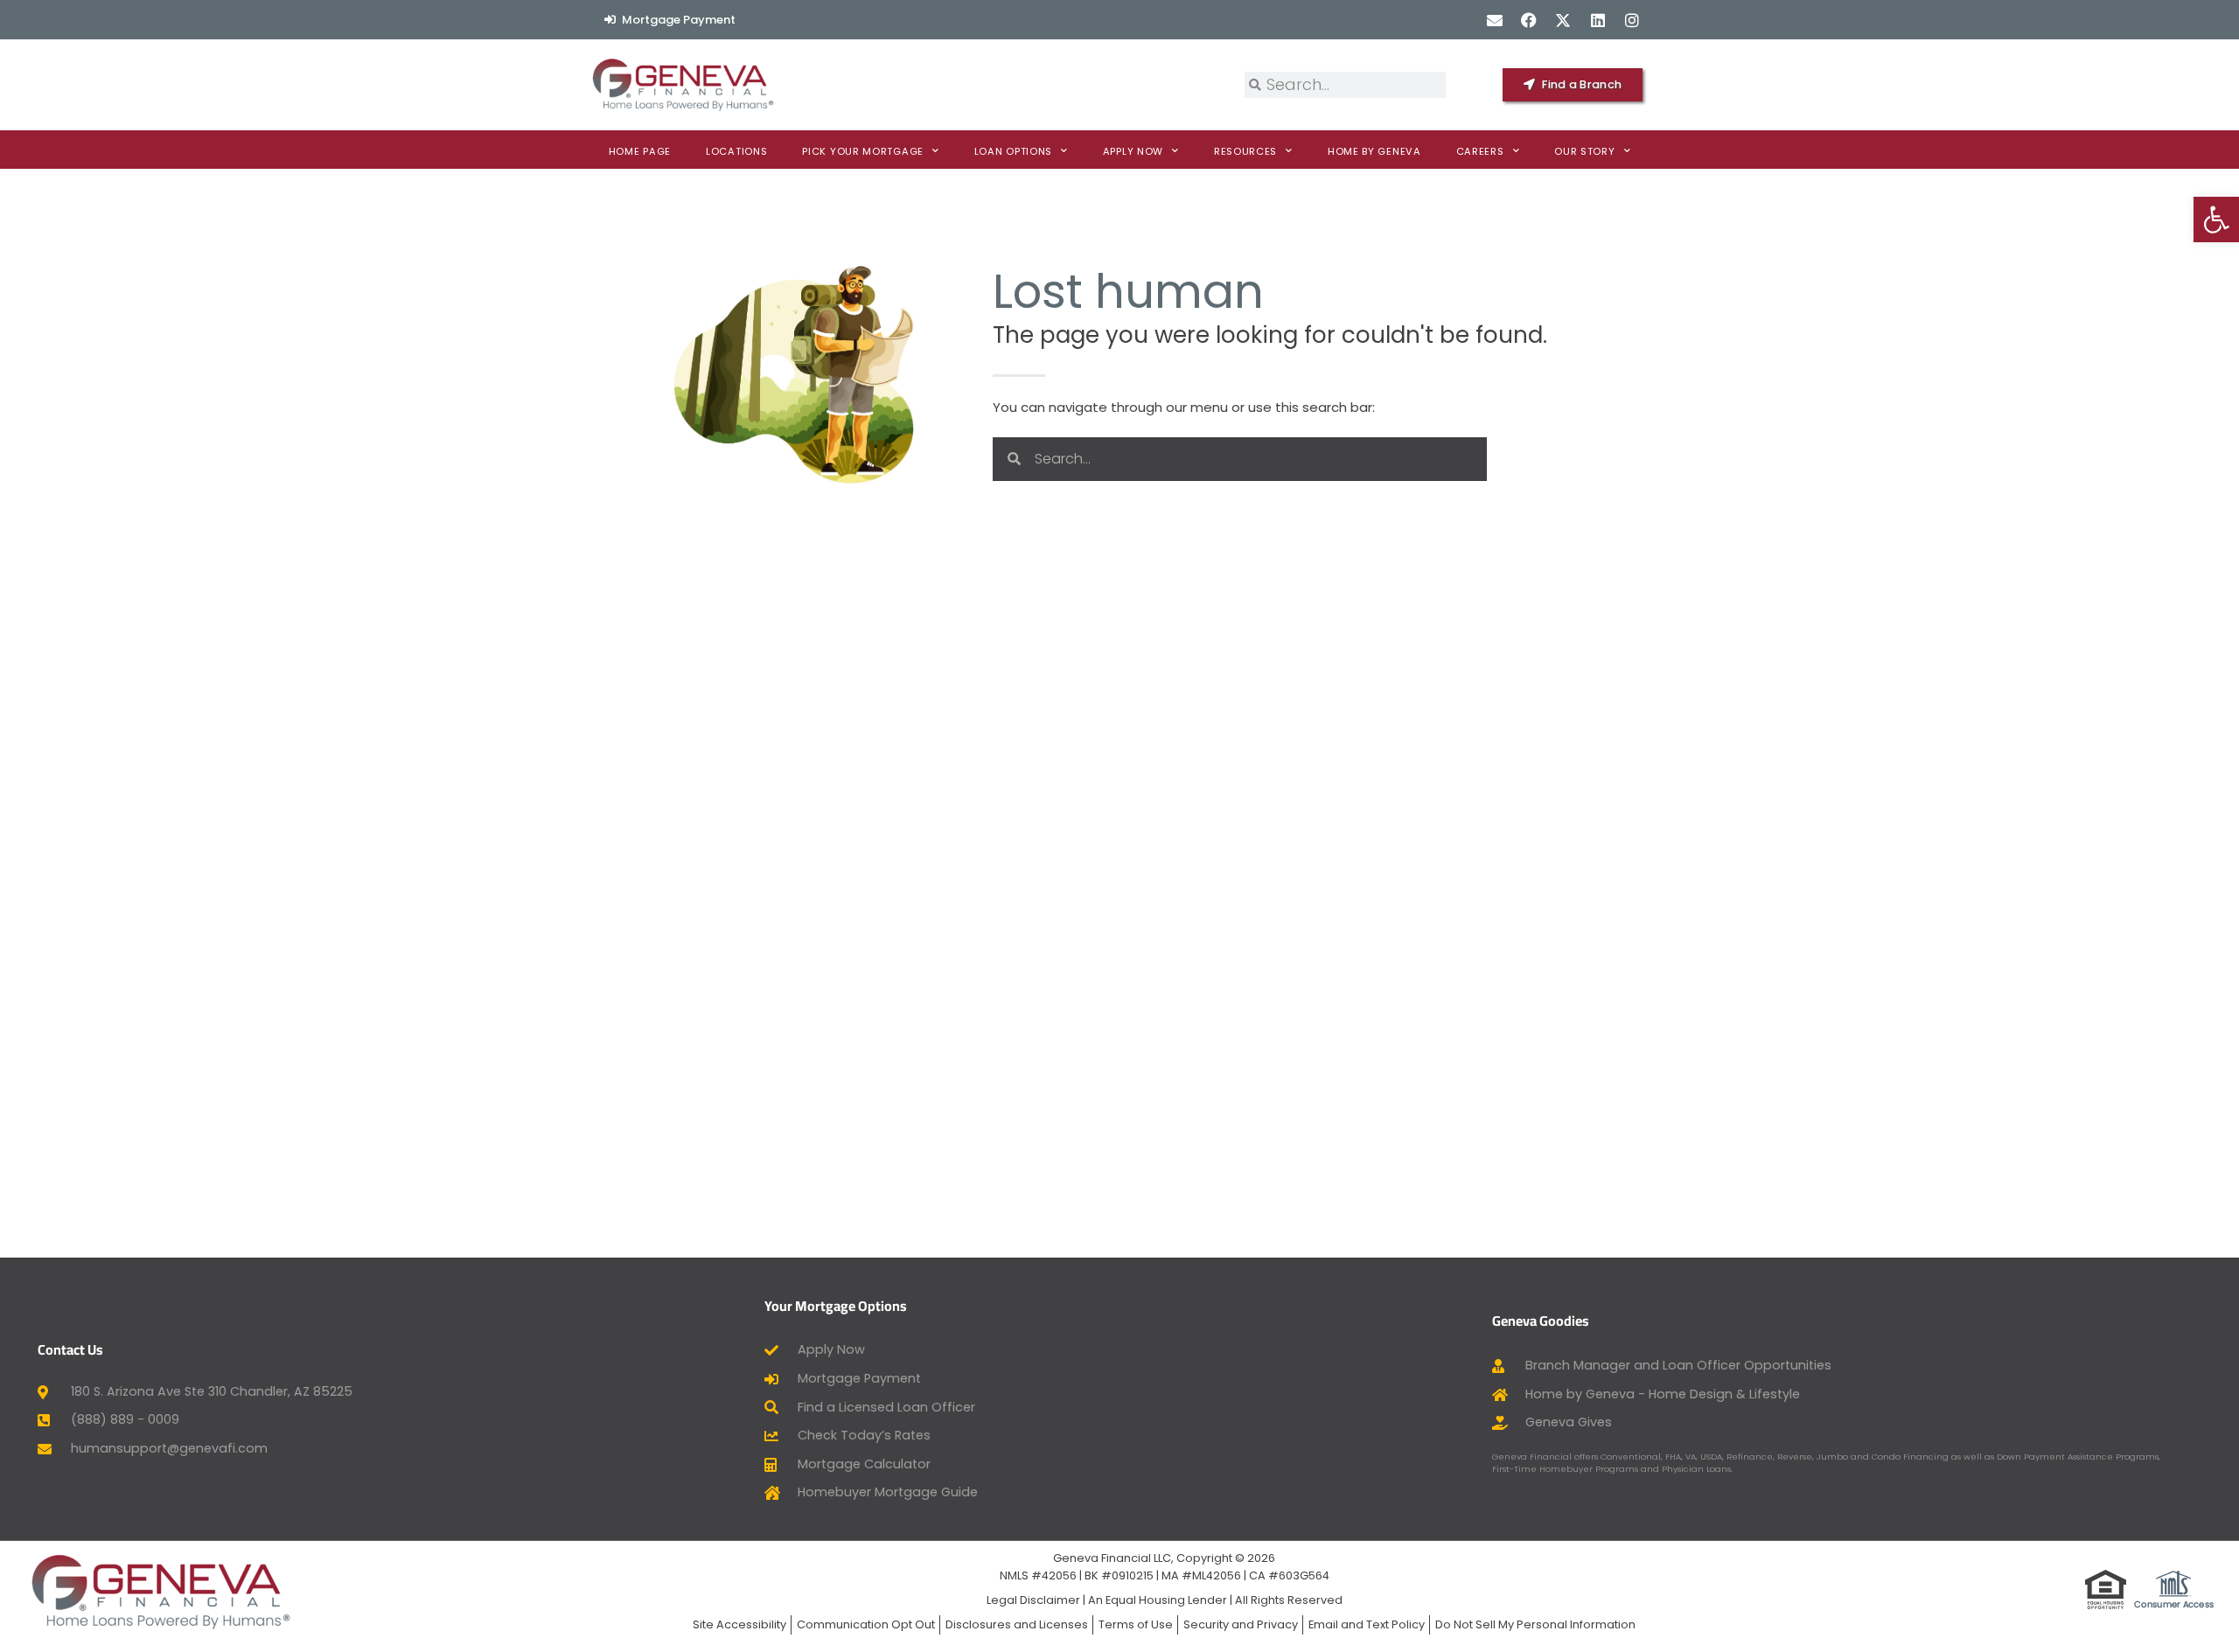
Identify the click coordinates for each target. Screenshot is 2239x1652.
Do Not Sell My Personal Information (1535, 1624)
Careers (1480, 151)
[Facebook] (1529, 20)
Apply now (1133, 151)
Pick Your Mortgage (863, 151)
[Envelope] (1494, 20)
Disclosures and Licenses (1017, 1624)
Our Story (1584, 151)
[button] (2216, 220)
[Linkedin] (1597, 20)
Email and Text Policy (1367, 1624)
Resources (1245, 151)
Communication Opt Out (866, 1624)
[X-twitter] (1563, 20)
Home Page (640, 151)
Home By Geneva (1374, 151)
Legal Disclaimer (1033, 1600)
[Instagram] (1632, 20)
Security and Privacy (1241, 1624)
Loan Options (1013, 151)
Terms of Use (1136, 1624)
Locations (736, 151)
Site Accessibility (739, 1624)
